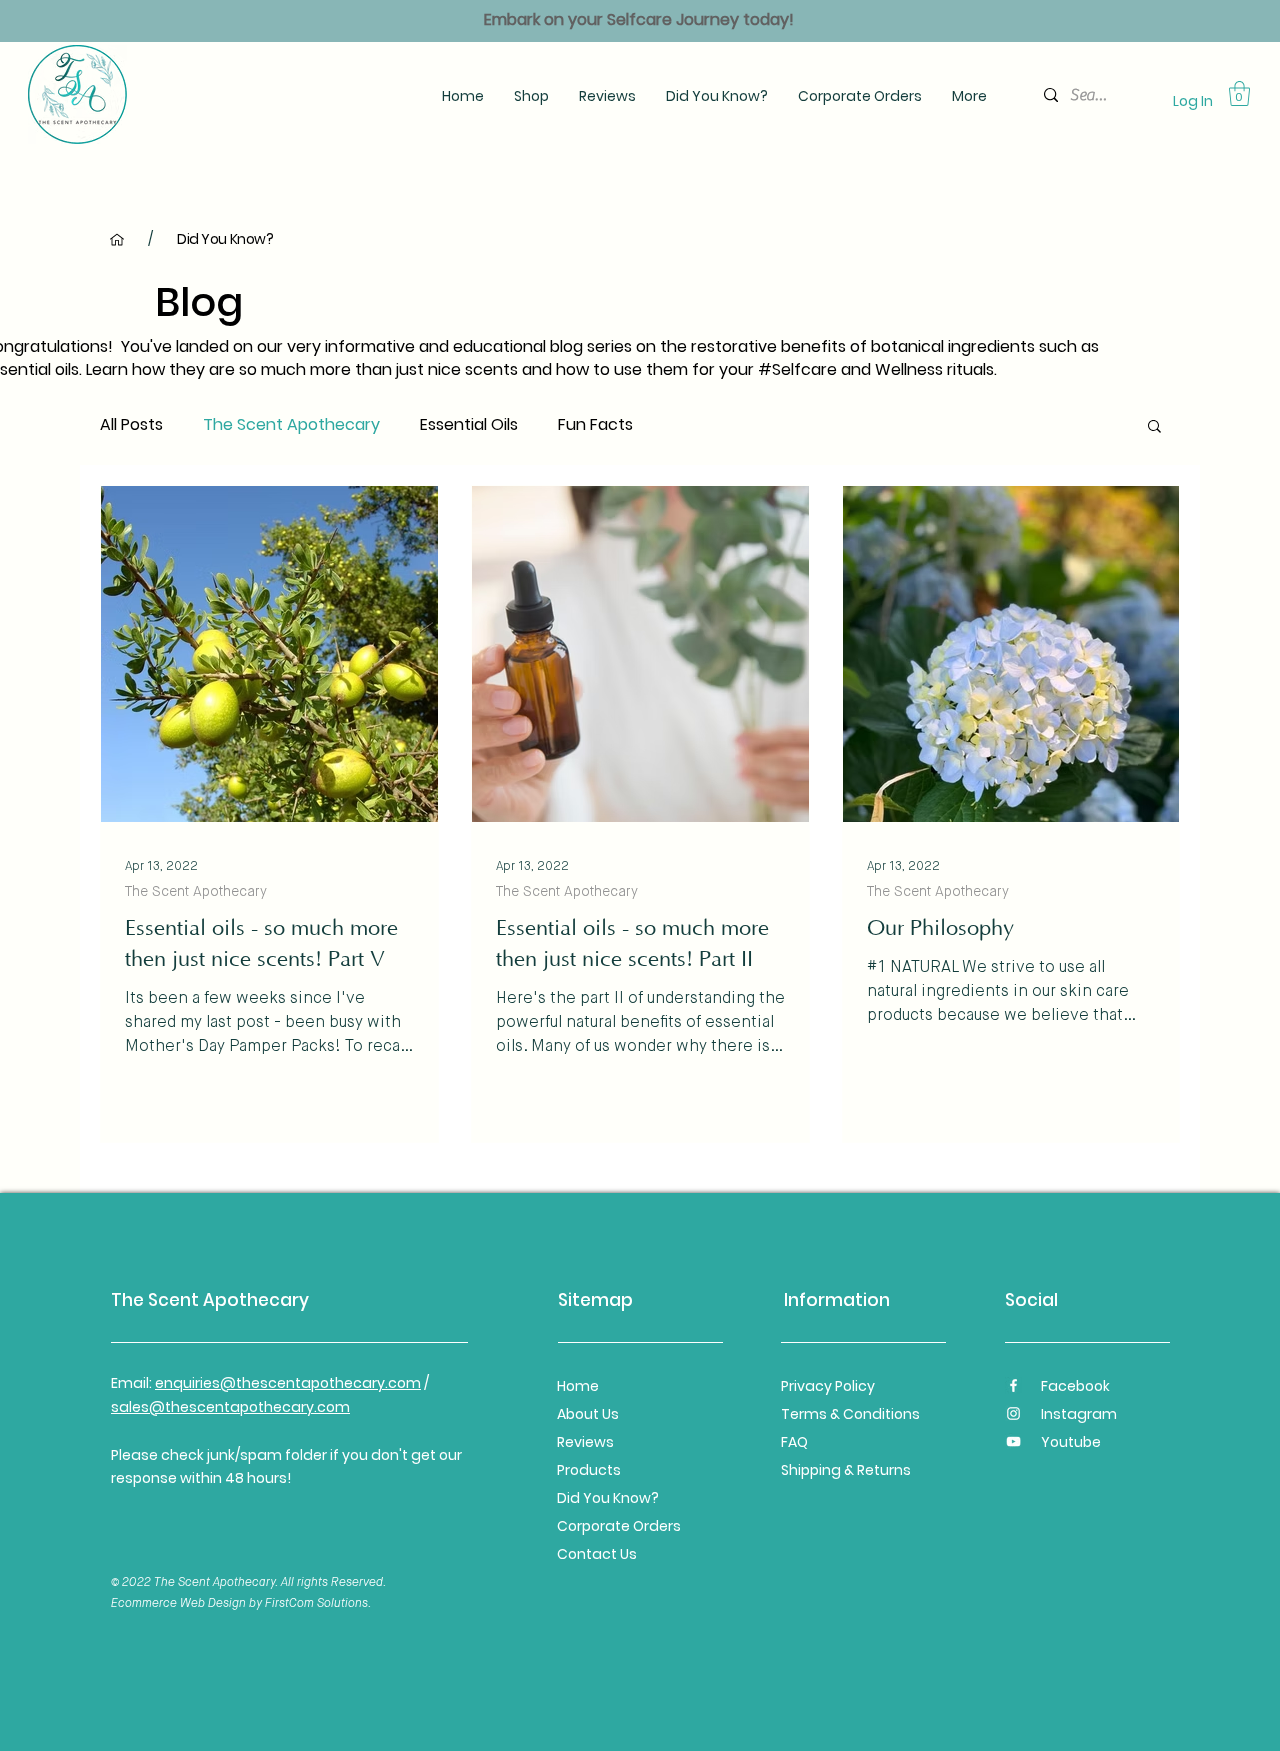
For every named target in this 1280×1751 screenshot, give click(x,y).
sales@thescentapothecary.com (230, 1407)
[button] (1154, 427)
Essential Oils (469, 425)
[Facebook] (1013, 1385)
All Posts (131, 425)
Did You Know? (608, 1498)
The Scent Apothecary (291, 425)
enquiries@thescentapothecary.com (288, 1383)
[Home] (117, 239)
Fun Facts (595, 425)
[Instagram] (1013, 1413)
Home (579, 1386)
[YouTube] (1013, 1441)
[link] (1239, 93)
